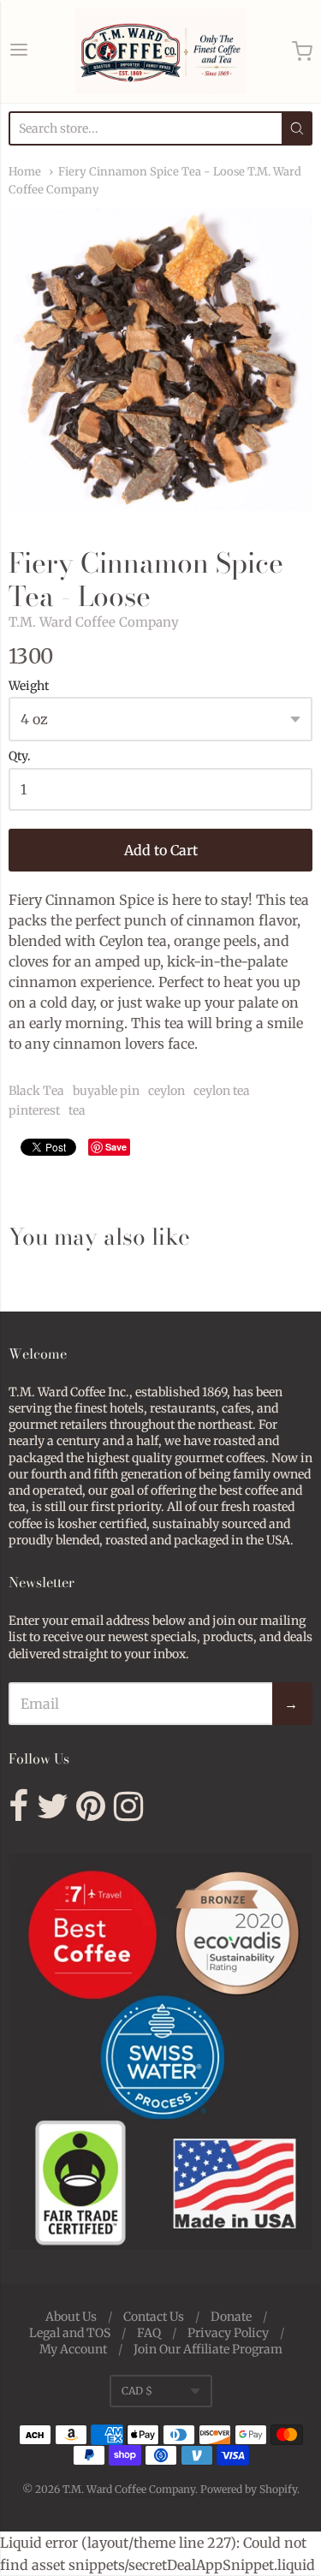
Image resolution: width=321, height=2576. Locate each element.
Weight (29, 687)
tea (77, 1110)
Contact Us (154, 2317)
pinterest (34, 1110)
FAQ (149, 2333)
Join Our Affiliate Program (208, 2349)
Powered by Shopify (249, 2489)
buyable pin (106, 1091)
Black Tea (36, 1091)
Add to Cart (161, 850)
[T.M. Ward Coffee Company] (161, 51)
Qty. (20, 757)
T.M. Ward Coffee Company (94, 622)
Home (25, 172)
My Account (73, 2349)
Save (116, 1147)
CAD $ (137, 2391)
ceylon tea (222, 1091)
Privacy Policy (228, 2333)
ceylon (166, 1091)
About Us (71, 2317)
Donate (231, 2317)
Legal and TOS (70, 2333)
